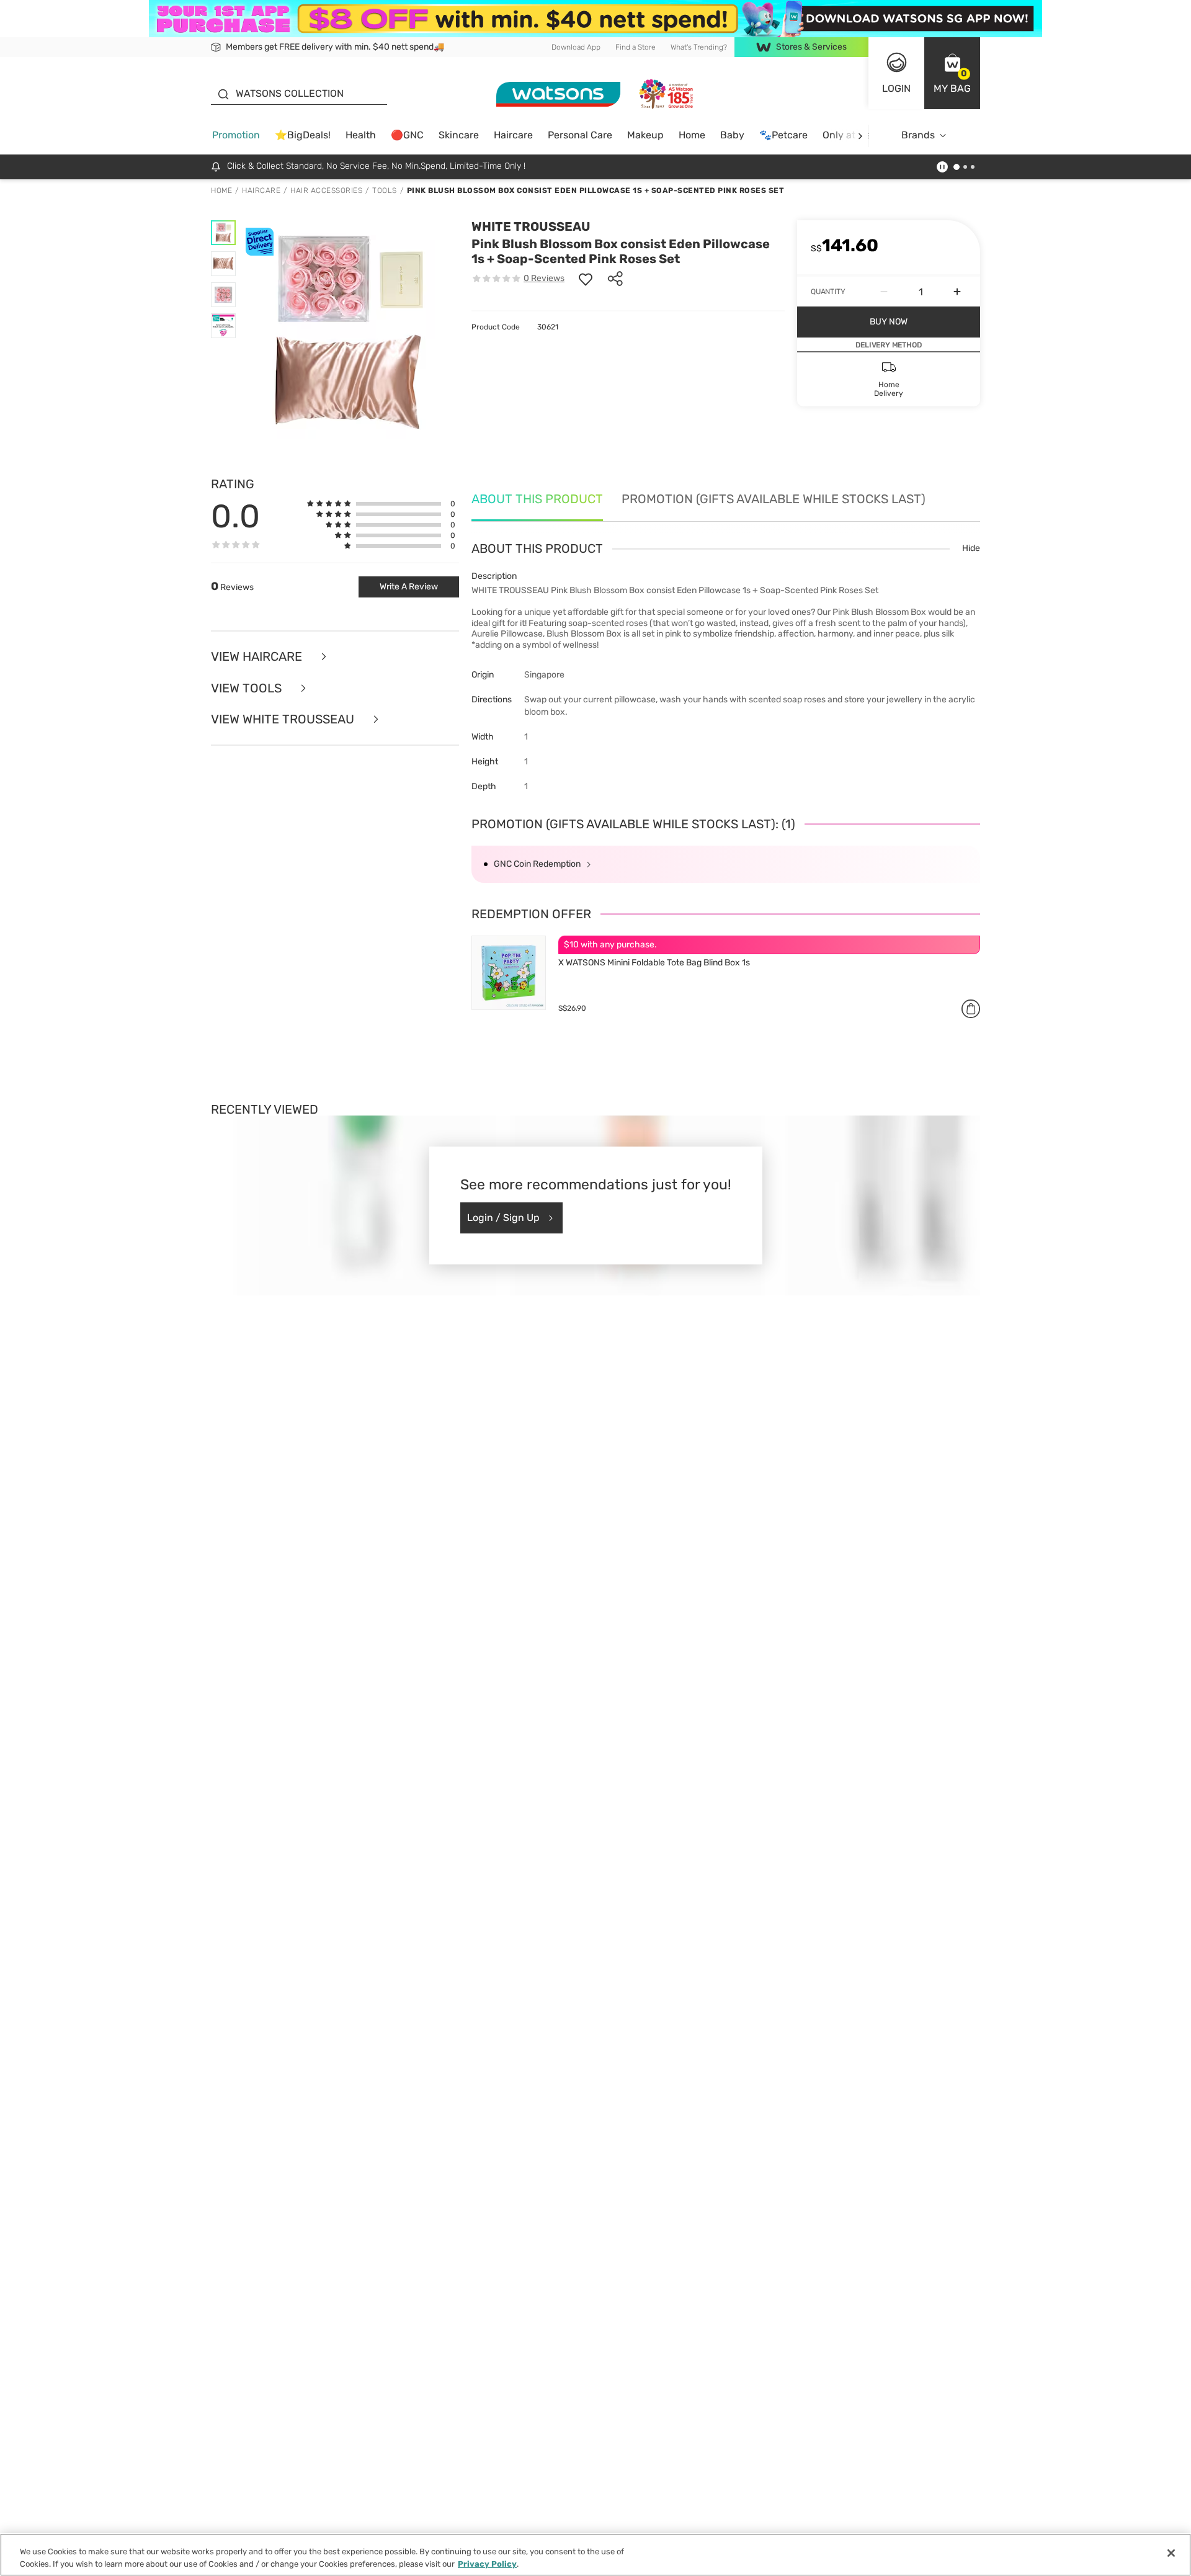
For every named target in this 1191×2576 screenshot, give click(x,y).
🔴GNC (407, 135)
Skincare (459, 135)
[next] (860, 136)
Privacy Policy (487, 2563)
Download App (576, 47)
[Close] (1171, 2553)
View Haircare (258, 657)
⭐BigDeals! (303, 135)
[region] (595, 2555)
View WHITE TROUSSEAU (284, 719)
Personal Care (580, 135)
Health (361, 135)
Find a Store (636, 47)
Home (692, 135)
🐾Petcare (783, 135)
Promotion (236, 135)
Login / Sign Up (503, 1218)
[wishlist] (586, 279)
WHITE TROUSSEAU (531, 226)
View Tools (248, 688)
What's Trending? (699, 47)
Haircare (513, 135)
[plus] (957, 292)
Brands (918, 135)
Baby (732, 135)
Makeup (645, 135)
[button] (952, 73)
